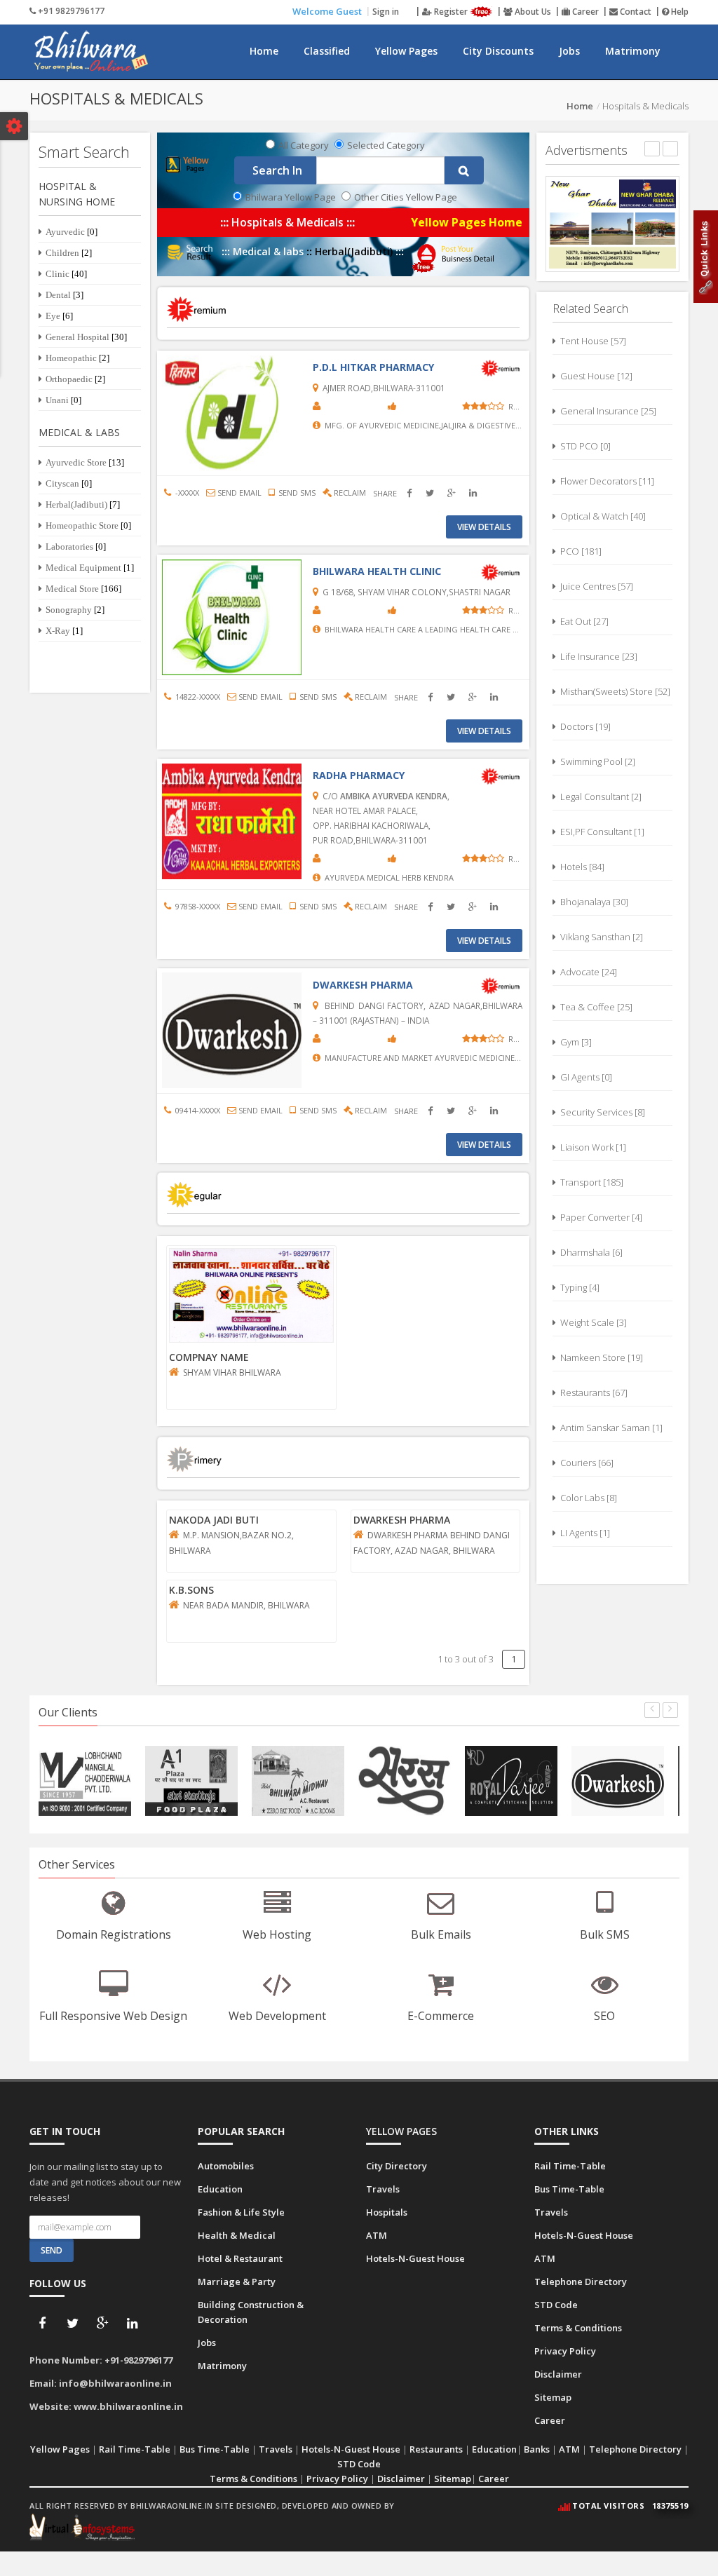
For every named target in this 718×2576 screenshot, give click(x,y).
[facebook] (42, 2324)
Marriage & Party (237, 2282)
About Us (532, 12)
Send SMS (295, 493)
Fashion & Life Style (241, 2212)
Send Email (238, 493)
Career (584, 12)
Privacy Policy (565, 2351)
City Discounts (498, 51)
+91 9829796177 (70, 11)
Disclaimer (558, 2374)
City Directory (397, 2166)
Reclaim (349, 493)
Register (451, 12)
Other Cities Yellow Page (406, 197)
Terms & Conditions (578, 2328)
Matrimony (633, 51)
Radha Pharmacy (359, 775)
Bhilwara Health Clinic (377, 571)
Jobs (569, 51)
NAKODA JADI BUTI (214, 1520)
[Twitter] (72, 2324)
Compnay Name (209, 1357)
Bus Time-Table (569, 2189)
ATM (377, 2235)
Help (679, 12)
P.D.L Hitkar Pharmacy (373, 367)
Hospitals (387, 2212)
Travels (383, 2189)
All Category (304, 145)
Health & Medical (237, 2235)
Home (264, 51)
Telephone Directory (581, 2282)
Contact (635, 12)
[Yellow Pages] (188, 164)
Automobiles (226, 2166)
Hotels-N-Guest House (415, 2258)
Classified (327, 51)
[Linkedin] (133, 2324)
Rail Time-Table (570, 2166)
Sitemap (553, 2397)
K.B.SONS (191, 1590)
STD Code (556, 2305)
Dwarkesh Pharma (363, 985)
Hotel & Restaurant (240, 2258)
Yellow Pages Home (467, 223)
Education (220, 2189)
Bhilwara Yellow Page (291, 197)
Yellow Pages (406, 51)
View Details (484, 527)
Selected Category (386, 145)
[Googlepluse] (102, 2324)
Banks (537, 2449)
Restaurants (436, 2449)
